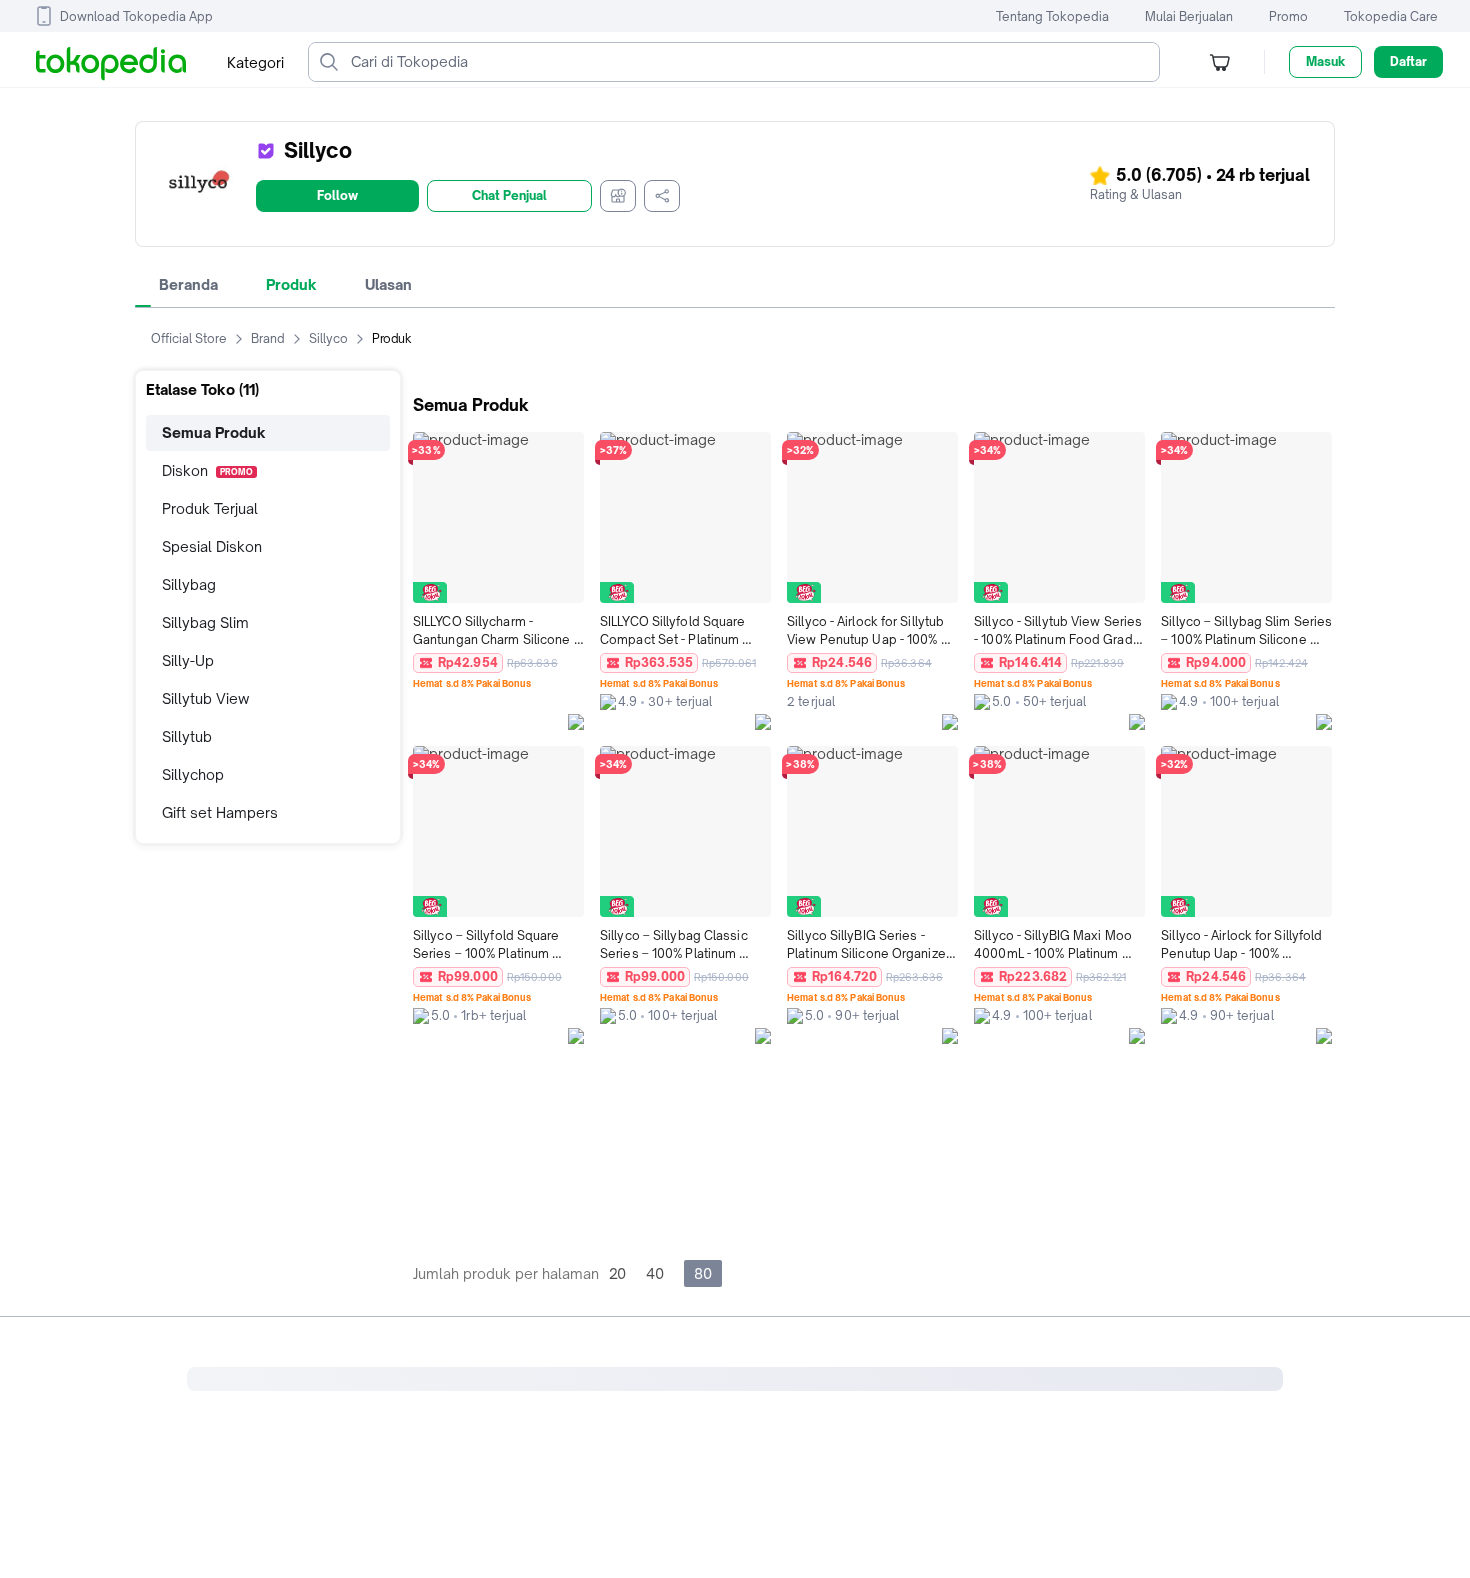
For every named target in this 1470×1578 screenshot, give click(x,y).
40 (655, 1273)
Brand (268, 338)
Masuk (1325, 61)
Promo (1288, 16)
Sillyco (328, 338)
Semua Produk (214, 432)
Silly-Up (188, 660)
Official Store (189, 338)
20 (617, 1273)
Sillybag (189, 584)
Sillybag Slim (205, 622)
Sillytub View (205, 698)
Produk (291, 284)
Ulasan (388, 284)
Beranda (188, 284)
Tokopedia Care (1391, 16)
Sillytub (187, 736)
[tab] (188, 285)
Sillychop (193, 774)
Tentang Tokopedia (1052, 16)
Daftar (1408, 61)
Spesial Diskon (212, 546)
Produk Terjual (210, 508)
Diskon (207, 470)
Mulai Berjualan (1189, 16)
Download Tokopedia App (136, 16)
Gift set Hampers (220, 812)
